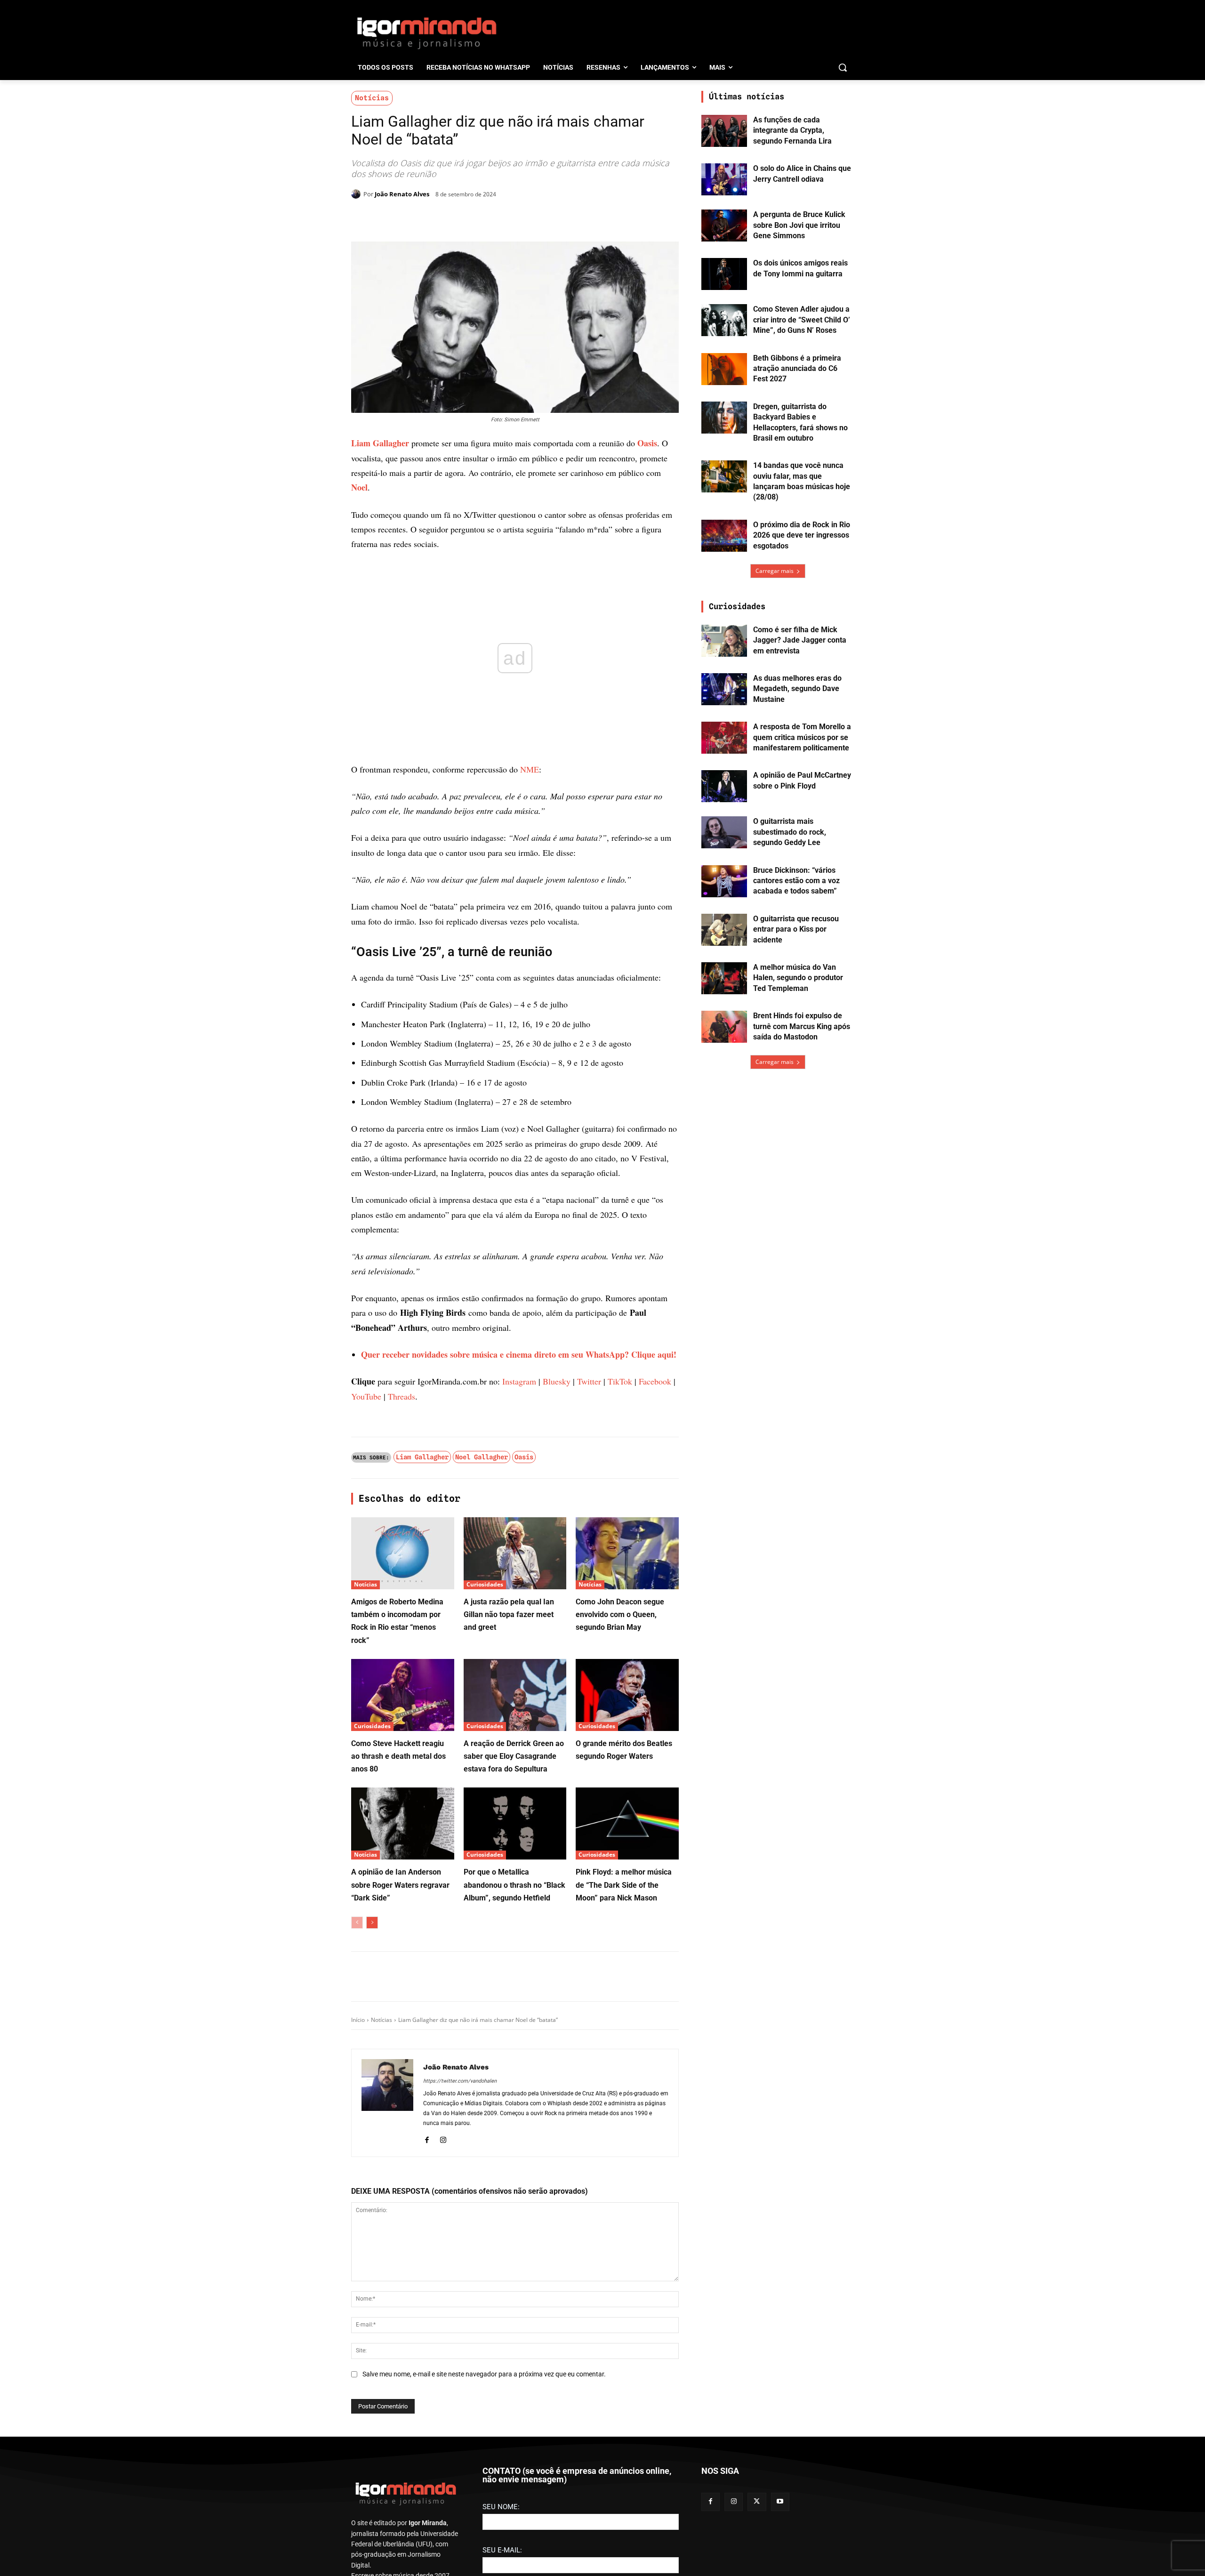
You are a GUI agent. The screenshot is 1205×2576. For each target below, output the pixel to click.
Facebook (655, 1687)
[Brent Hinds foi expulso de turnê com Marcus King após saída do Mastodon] (724, 1027)
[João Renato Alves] (357, 194)
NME (530, 769)
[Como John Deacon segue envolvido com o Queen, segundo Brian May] (627, 1859)
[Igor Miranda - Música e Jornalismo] (426, 32)
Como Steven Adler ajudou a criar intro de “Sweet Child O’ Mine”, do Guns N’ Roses (802, 320)
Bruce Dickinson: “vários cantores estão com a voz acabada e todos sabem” (796, 881)
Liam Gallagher (380, 443)
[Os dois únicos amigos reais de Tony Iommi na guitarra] (724, 274)
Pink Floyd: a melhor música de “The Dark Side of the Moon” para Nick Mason (624, 2191)
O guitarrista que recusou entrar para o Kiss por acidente (796, 929)
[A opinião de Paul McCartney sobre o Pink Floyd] (724, 786)
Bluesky (557, 1687)
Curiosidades (485, 1890)
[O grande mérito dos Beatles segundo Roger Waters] (627, 2001)
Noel (359, 487)
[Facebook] (439, 218)
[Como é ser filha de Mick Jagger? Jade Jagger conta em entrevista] (724, 641)
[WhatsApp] (482, 218)
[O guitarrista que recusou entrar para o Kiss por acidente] (724, 930)
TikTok (620, 1687)
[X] (460, 218)
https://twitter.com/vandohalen (460, 2387)
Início (358, 2326)
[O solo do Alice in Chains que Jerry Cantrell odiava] (724, 179)
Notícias (372, 98)
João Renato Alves (402, 194)
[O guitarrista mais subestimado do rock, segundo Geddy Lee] (724, 832)
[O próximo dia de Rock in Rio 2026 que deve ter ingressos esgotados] (724, 536)
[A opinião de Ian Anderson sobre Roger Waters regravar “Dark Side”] (403, 2129)
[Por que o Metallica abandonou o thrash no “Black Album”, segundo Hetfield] (515, 2129)
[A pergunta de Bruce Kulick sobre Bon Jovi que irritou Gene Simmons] (724, 225)
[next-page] (372, 2229)
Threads (402, 1702)
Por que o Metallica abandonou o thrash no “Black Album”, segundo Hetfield (514, 2191)
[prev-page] (357, 2229)
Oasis (647, 443)
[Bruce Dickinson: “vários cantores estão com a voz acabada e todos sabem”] (724, 881)
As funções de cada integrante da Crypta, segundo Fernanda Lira (792, 130)
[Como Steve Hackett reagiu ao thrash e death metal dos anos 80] (403, 2001)
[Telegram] (504, 218)
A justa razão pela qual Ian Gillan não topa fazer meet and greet (509, 1920)
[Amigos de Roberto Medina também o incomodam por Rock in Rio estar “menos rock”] (403, 1859)
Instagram (519, 1687)
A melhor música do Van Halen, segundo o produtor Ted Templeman (798, 978)
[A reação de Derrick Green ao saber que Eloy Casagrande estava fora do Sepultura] (515, 2001)
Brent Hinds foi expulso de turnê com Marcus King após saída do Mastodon (802, 1026)
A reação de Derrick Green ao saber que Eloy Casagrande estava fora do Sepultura (514, 2062)
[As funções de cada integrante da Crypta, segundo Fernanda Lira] (724, 131)
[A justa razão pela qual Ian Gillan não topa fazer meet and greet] (515, 1859)
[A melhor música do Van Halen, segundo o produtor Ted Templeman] (724, 978)
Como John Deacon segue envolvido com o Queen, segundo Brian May (620, 1920)
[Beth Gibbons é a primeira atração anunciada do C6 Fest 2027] (724, 369)
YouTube (366, 1702)
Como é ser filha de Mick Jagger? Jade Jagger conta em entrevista (800, 640)
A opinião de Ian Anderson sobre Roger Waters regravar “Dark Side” (400, 2191)
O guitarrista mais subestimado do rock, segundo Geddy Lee (790, 832)
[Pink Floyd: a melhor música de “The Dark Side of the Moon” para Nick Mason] (627, 2129)
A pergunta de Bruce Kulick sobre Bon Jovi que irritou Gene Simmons (799, 225)
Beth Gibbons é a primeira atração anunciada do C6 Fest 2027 (797, 369)
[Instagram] (443, 2444)
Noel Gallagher (482, 1763)
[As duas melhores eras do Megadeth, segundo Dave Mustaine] (724, 689)
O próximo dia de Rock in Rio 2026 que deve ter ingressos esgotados (802, 535)
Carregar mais (775, 571)
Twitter (589, 1687)
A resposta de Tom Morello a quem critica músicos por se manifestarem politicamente (802, 737)
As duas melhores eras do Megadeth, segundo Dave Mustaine (797, 689)
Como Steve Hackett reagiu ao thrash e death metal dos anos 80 (398, 2062)
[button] (843, 67)
